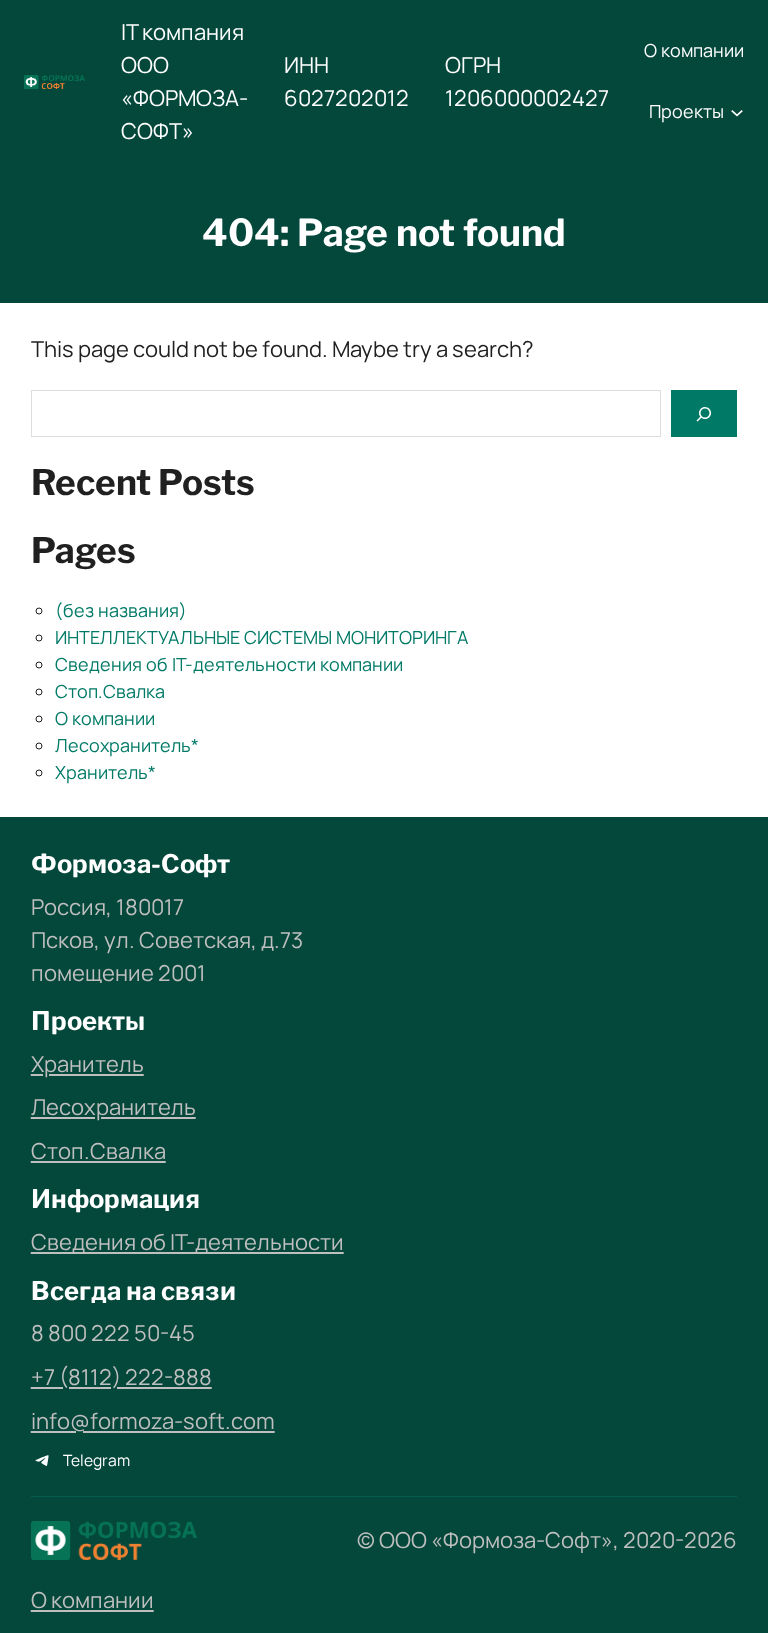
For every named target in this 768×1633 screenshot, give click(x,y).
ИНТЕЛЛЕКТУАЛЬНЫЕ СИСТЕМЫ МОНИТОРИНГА (261, 637)
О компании (105, 718)
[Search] (704, 413)
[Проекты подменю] (737, 112)
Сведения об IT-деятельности (187, 1242)
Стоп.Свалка (110, 691)
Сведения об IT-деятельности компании (229, 664)
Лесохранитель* (127, 745)
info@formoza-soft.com (153, 1421)
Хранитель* (105, 772)
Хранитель (87, 1064)
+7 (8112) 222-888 (121, 1377)
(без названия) (121, 610)
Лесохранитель (113, 1107)
